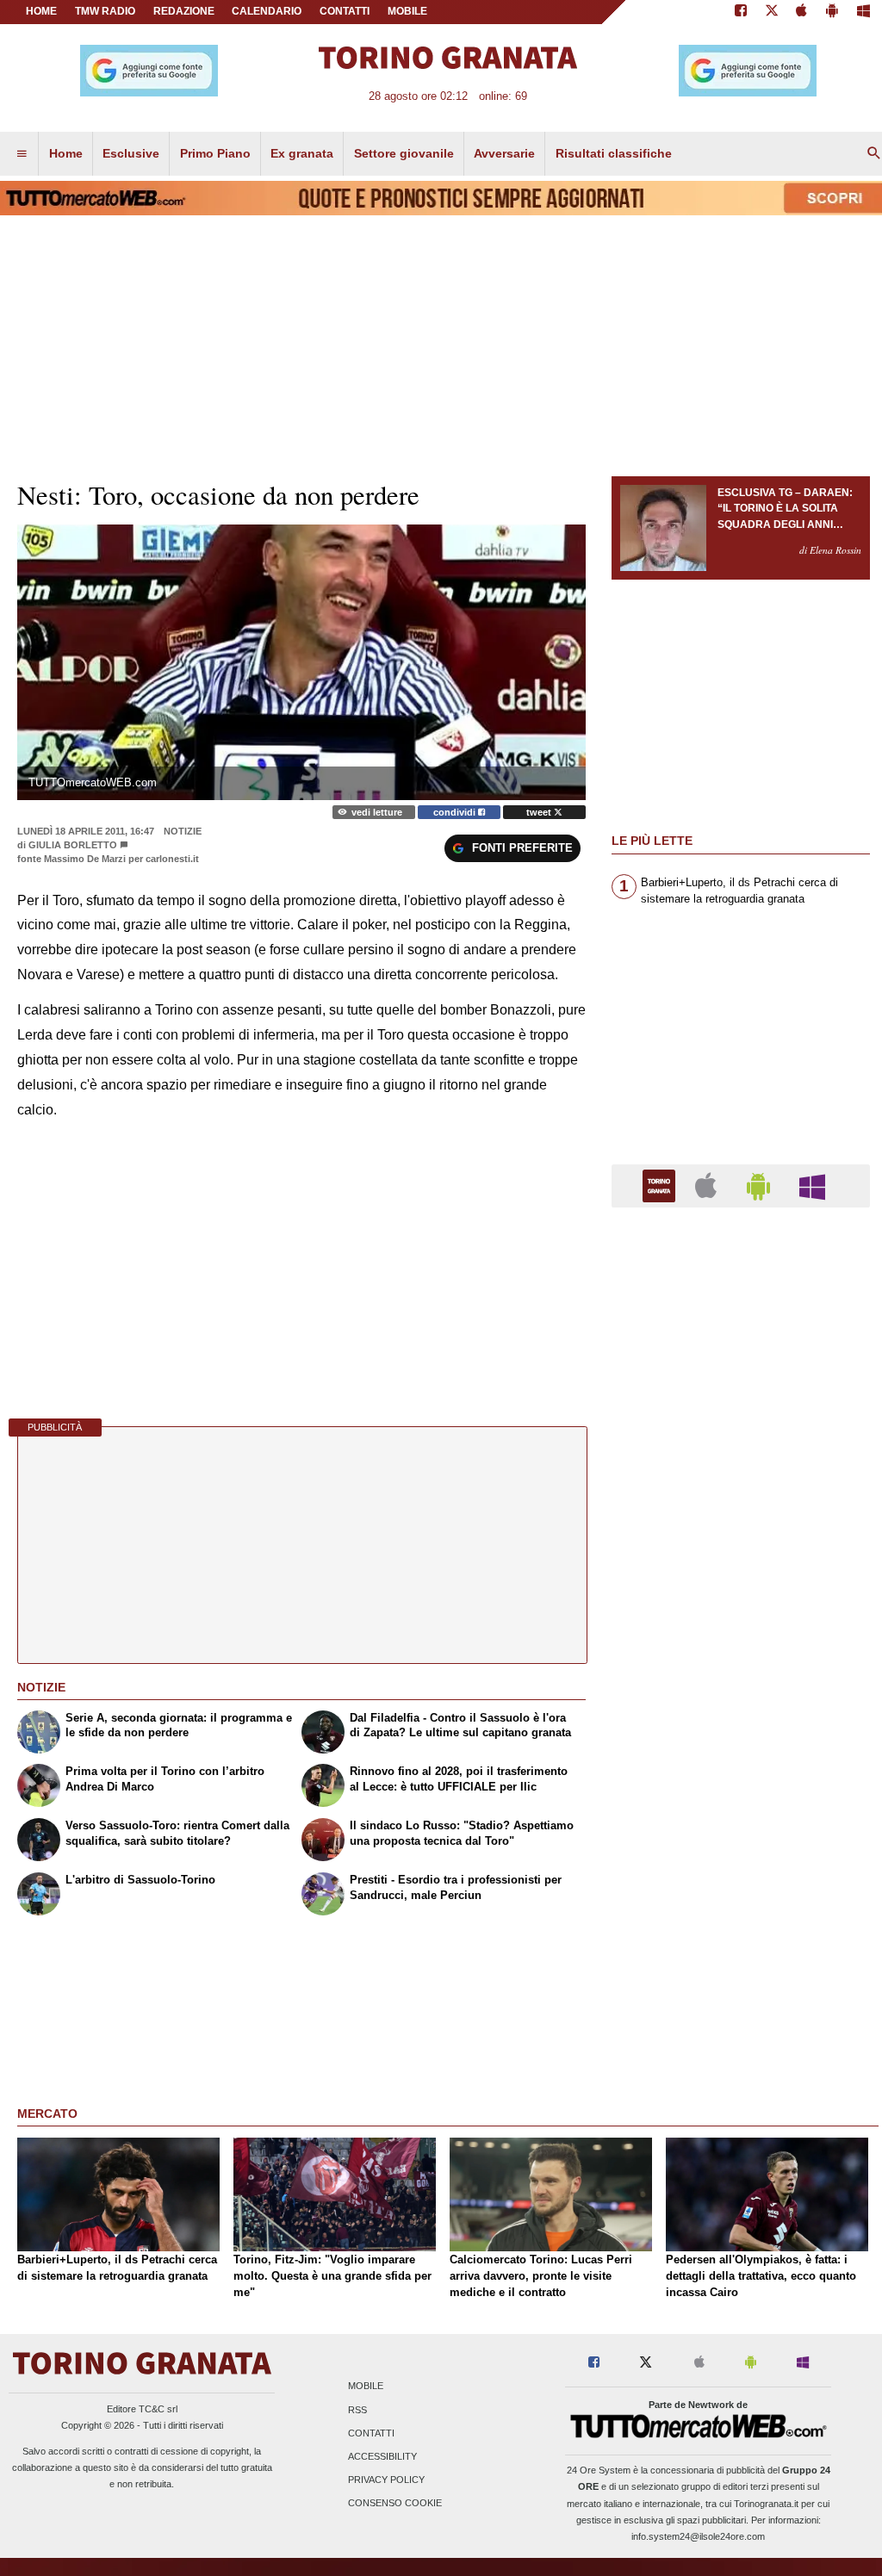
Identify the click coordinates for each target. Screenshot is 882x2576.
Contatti (371, 2433)
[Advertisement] (741, 1889)
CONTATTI (345, 11)
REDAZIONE (184, 11)
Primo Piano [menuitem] (215, 153)
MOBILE (407, 11)
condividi (456, 812)
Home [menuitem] (66, 153)
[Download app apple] (802, 12)
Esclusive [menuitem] (131, 153)
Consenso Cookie (395, 2504)
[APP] (661, 1185)
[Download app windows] (863, 12)
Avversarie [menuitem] (504, 153)
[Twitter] (772, 12)
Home (41, 11)
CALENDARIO (267, 11)
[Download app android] (832, 12)
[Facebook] (741, 12)
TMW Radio (105, 11)
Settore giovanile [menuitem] (404, 153)
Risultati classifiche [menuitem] (614, 153)
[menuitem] (22, 154)
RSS (357, 2410)
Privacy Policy (386, 2480)
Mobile (366, 2387)
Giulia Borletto (73, 845)
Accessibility (382, 2456)
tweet (540, 812)
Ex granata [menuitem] (302, 153)
